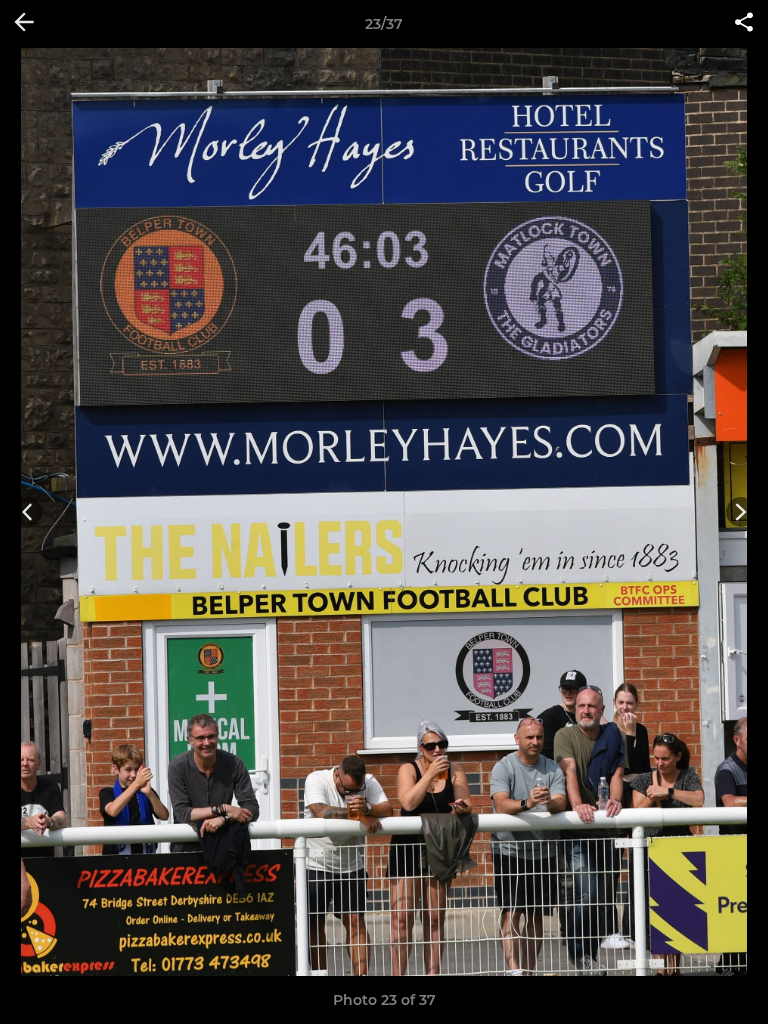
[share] (744, 24)
